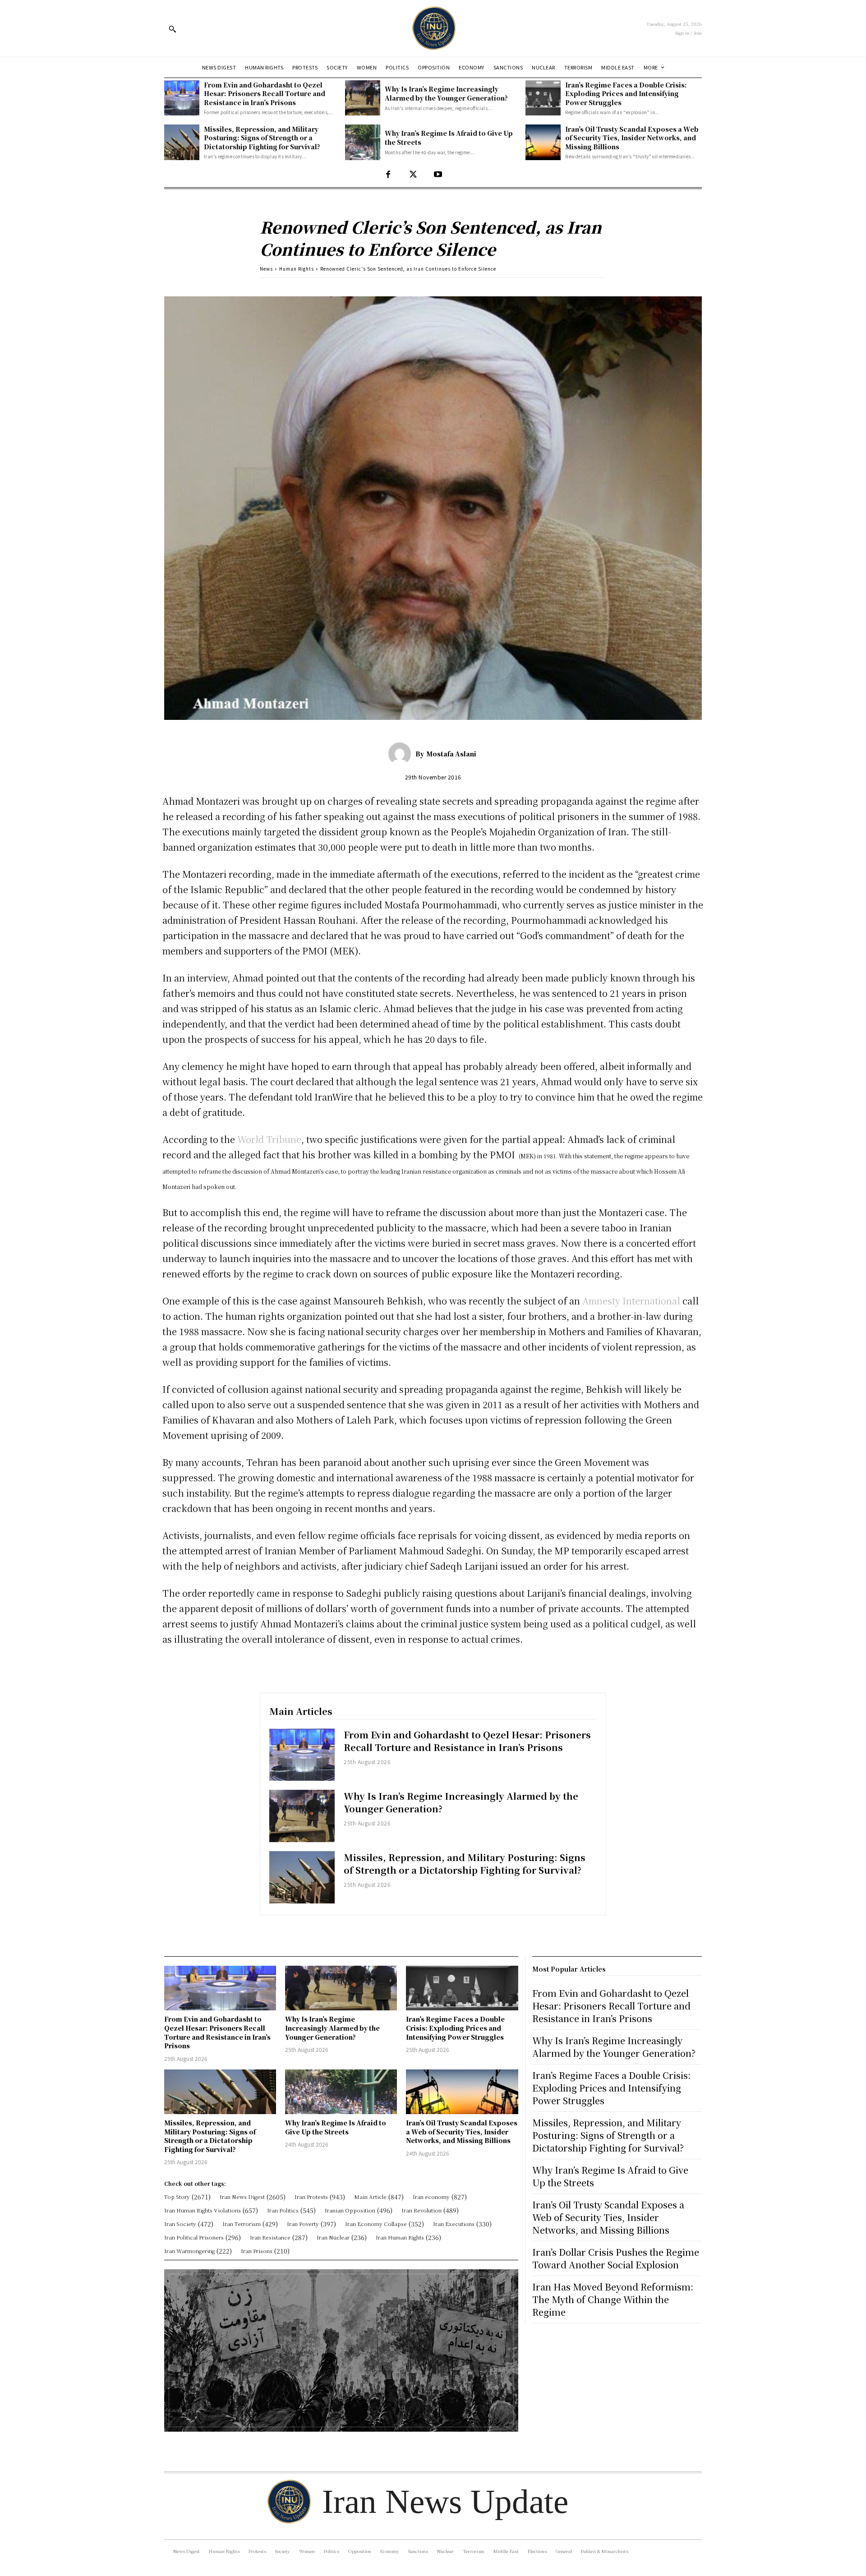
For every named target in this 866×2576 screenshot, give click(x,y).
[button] (172, 29)
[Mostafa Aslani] (402, 754)
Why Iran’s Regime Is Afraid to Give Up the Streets (336, 2127)
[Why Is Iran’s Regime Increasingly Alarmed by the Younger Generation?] (363, 98)
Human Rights (297, 269)
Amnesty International (631, 1301)
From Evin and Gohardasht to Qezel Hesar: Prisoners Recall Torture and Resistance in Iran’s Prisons (265, 94)
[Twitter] (413, 175)
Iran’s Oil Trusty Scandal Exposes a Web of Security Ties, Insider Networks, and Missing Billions (632, 138)
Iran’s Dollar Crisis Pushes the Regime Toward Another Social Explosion (616, 2258)
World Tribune (269, 1139)
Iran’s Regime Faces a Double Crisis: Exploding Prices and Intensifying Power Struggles (626, 94)
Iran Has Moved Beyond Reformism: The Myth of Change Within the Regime (613, 2299)
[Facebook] (388, 175)
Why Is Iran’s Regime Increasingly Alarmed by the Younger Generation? (446, 93)
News (266, 269)
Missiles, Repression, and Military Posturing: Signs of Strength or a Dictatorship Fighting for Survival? (262, 138)
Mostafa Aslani (451, 754)
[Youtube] (438, 175)
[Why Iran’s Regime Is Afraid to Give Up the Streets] (363, 142)
